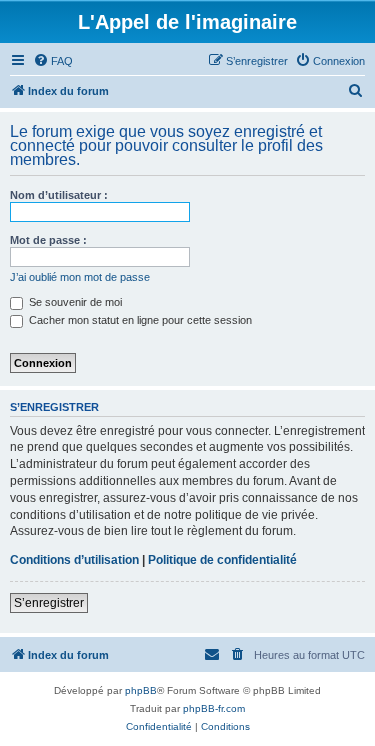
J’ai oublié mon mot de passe (80, 277)
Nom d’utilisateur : (59, 195)
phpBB (141, 690)
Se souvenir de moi (74, 302)
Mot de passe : (48, 240)
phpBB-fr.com (214, 708)
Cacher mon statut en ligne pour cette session (139, 320)
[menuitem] (53, 61)
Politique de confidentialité (222, 560)
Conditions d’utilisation (74, 560)
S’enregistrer (49, 603)
